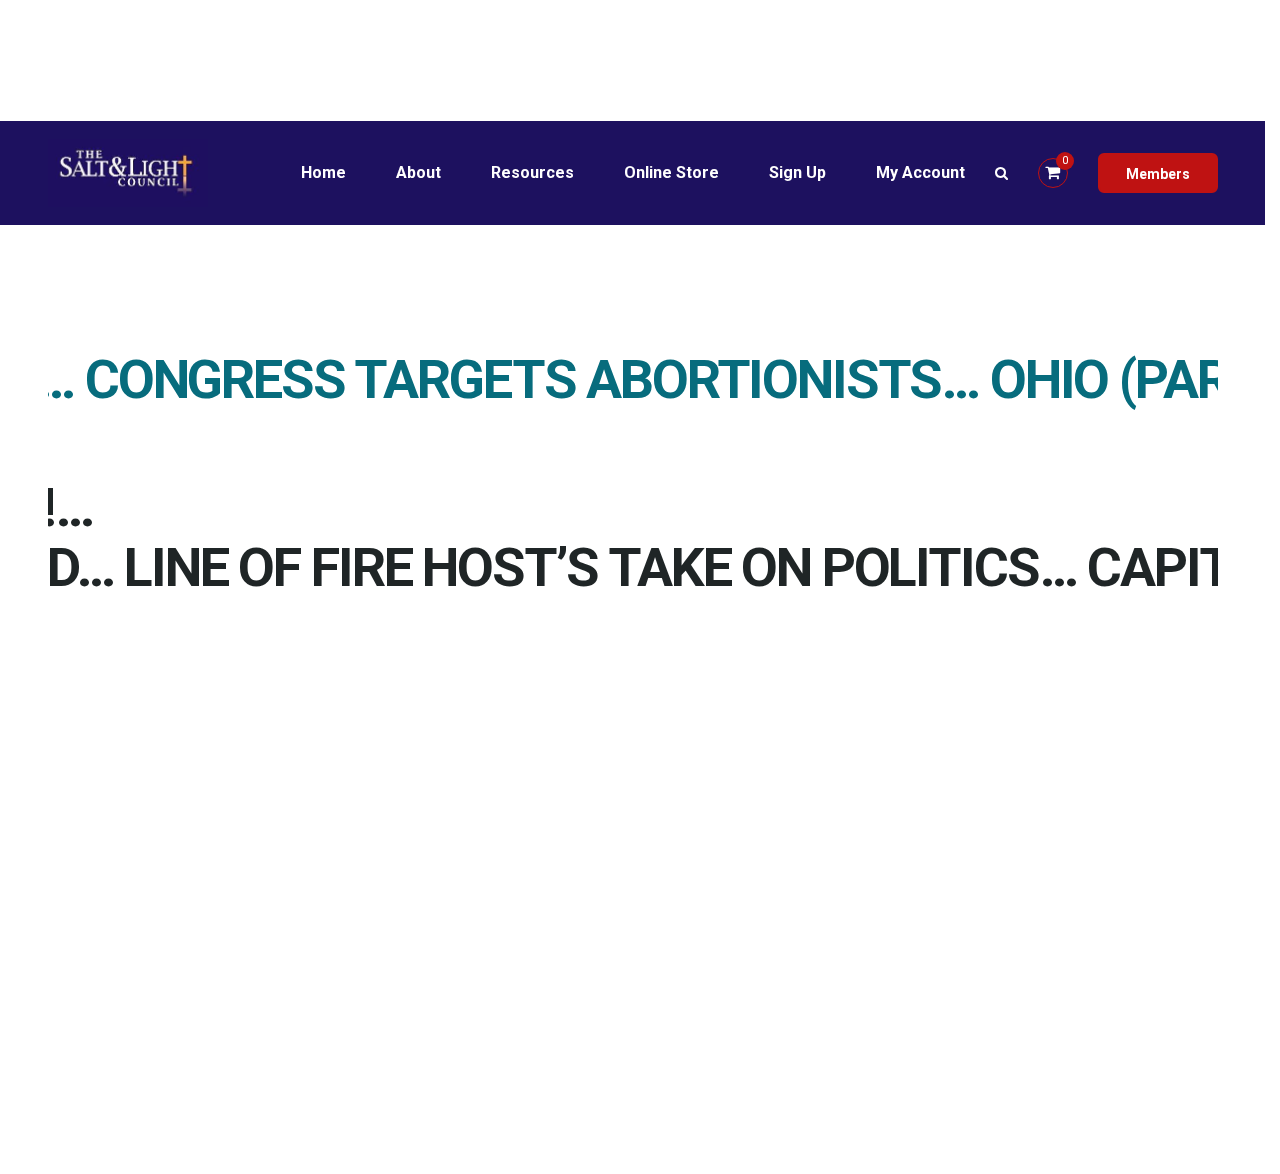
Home (323, 172)
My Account (920, 172)
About (418, 172)
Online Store (671, 172)
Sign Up (797, 172)
